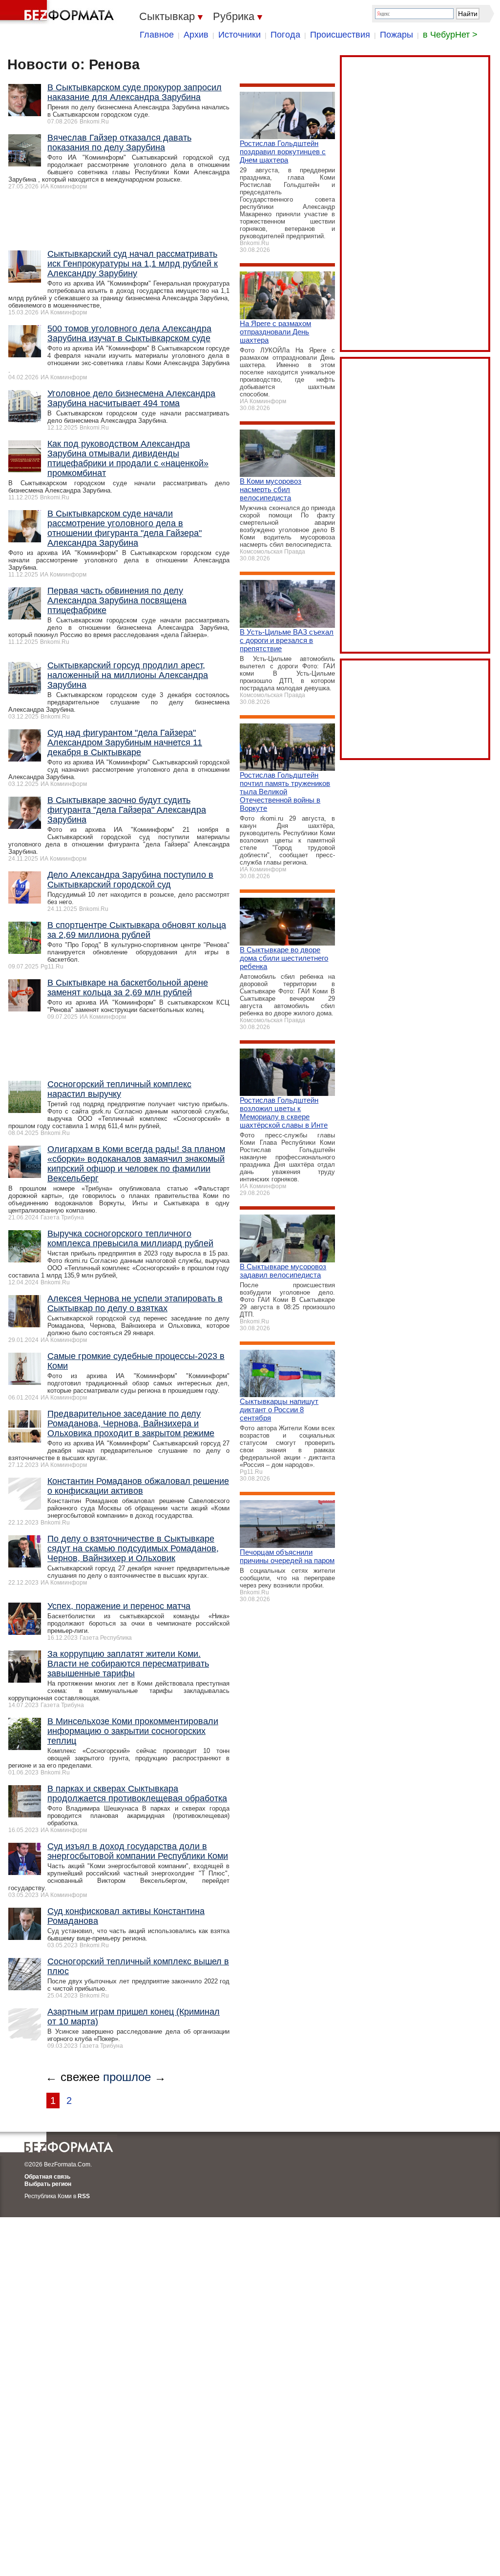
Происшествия (340, 35)
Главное (157, 35)
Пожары (396, 35)
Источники (240, 35)
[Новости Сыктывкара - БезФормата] (59, 12)
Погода (285, 35)
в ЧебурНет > (450, 35)
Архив (196, 35)
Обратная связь (47, 2177)
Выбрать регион (48, 2184)
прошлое (127, 2077)
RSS (84, 2196)
